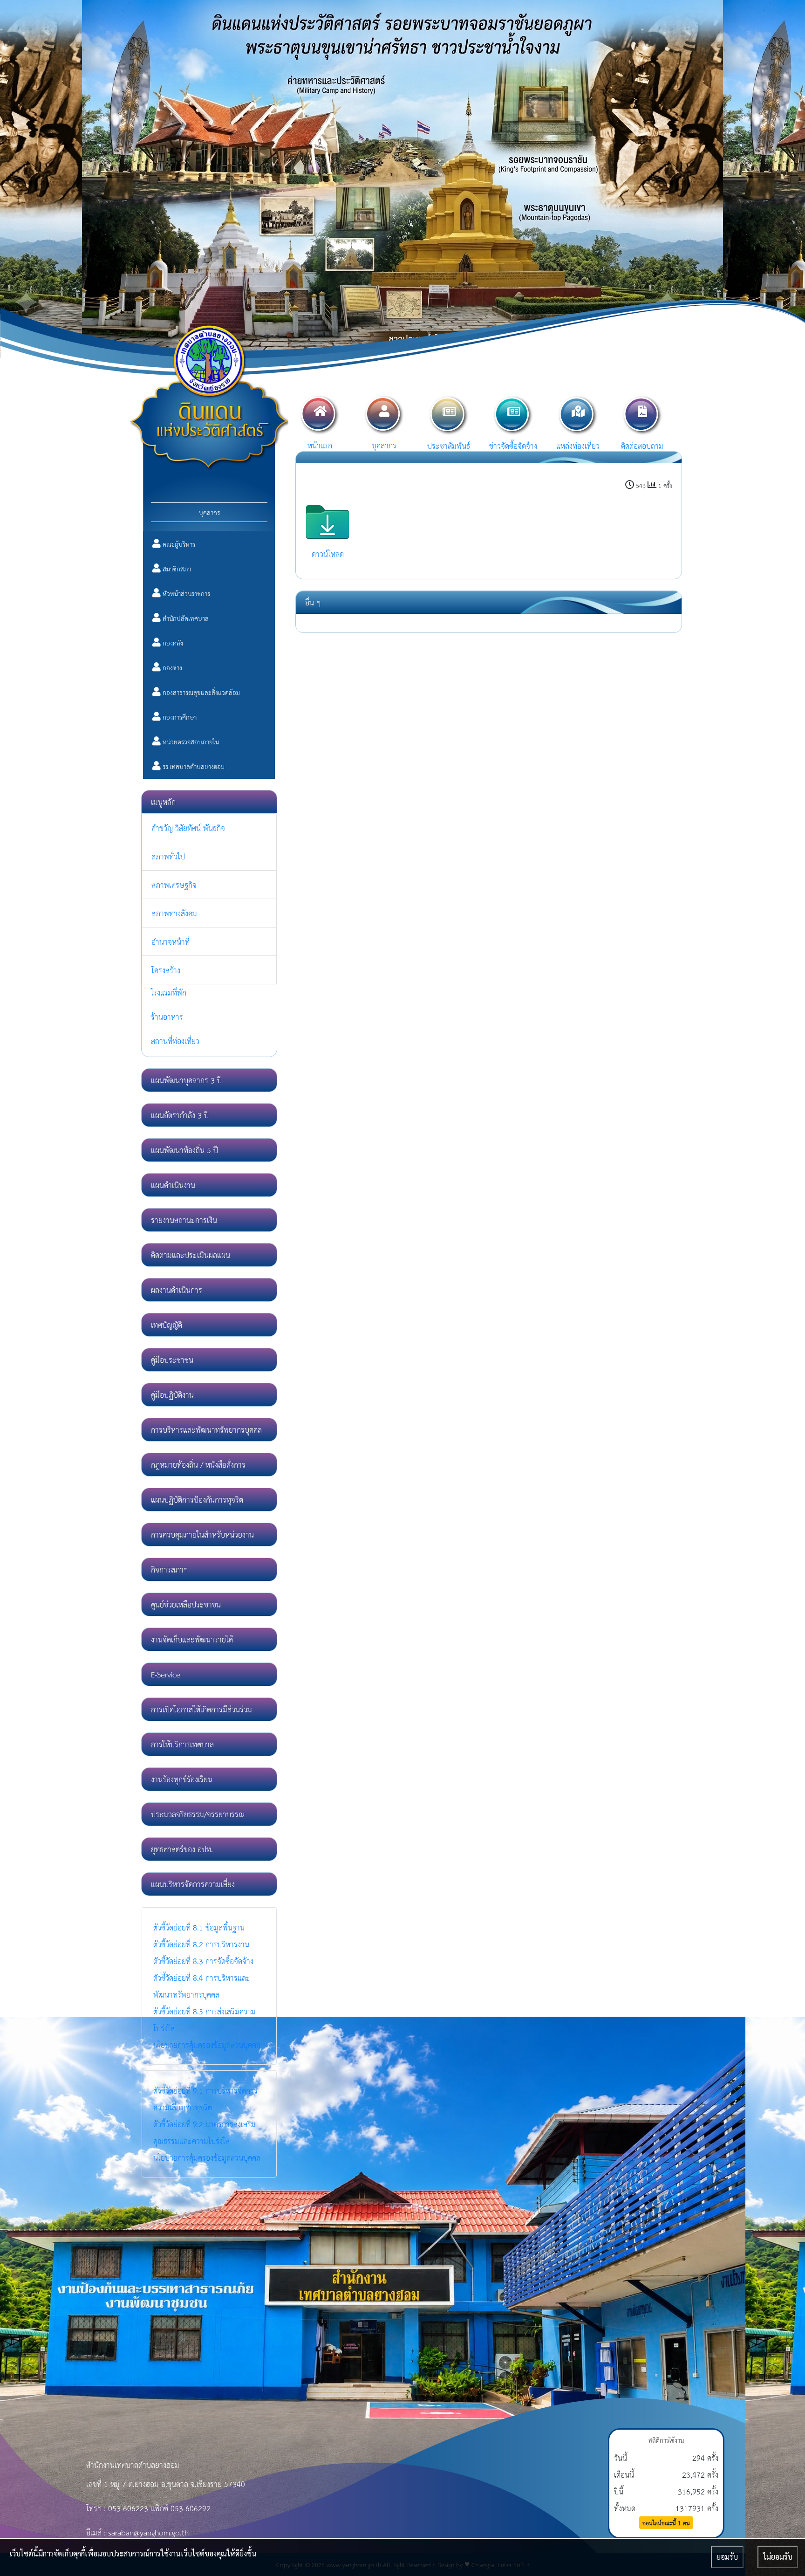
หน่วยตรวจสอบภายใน (190, 742)
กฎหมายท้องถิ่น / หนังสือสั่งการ (198, 1464)
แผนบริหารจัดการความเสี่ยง (193, 1884)
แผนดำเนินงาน (173, 1185)
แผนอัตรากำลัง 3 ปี (180, 1115)
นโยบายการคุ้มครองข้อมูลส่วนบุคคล (207, 2044)
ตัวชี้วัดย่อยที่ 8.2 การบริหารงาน (201, 1944)
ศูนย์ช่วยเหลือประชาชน (186, 1604)
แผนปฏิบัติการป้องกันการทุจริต (197, 1499)
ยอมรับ (727, 2557)
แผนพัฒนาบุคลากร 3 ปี (186, 1080)
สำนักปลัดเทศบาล (185, 618)
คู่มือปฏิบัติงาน (172, 1394)
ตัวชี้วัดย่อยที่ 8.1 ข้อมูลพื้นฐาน (199, 1927)
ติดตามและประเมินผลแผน (191, 1254)
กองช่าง (171, 667)
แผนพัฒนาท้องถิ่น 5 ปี (184, 1150)
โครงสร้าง (166, 970)
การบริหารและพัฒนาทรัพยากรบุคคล (206, 1429)
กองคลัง (172, 643)
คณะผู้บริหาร (178, 544)
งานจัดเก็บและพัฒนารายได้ (192, 1639)
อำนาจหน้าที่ (171, 941)
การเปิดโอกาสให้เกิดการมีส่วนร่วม (201, 1709)
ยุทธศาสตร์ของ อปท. (182, 1849)
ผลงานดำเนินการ (177, 1289)
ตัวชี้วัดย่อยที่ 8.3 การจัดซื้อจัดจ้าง (203, 1961)
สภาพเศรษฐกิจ (174, 884)
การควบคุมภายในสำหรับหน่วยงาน (202, 1534)
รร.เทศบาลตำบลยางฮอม (193, 766)
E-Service (166, 1674)
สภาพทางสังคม (174, 913)
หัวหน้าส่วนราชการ (185, 593)
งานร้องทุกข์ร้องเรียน (182, 1779)
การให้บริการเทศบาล (182, 1744)
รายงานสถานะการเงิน (184, 1219)
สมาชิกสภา (176, 569)
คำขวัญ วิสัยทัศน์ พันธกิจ (188, 828)
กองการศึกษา (179, 717)
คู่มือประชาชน (172, 1359)
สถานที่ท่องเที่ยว (175, 1041)
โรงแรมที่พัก (169, 992)
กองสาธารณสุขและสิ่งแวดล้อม (200, 692)
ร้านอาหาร (167, 1016)
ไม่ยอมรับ (778, 2557)
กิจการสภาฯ (169, 1569)
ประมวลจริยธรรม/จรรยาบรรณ (198, 1814)
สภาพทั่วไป (168, 856)
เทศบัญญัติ (167, 1324)
